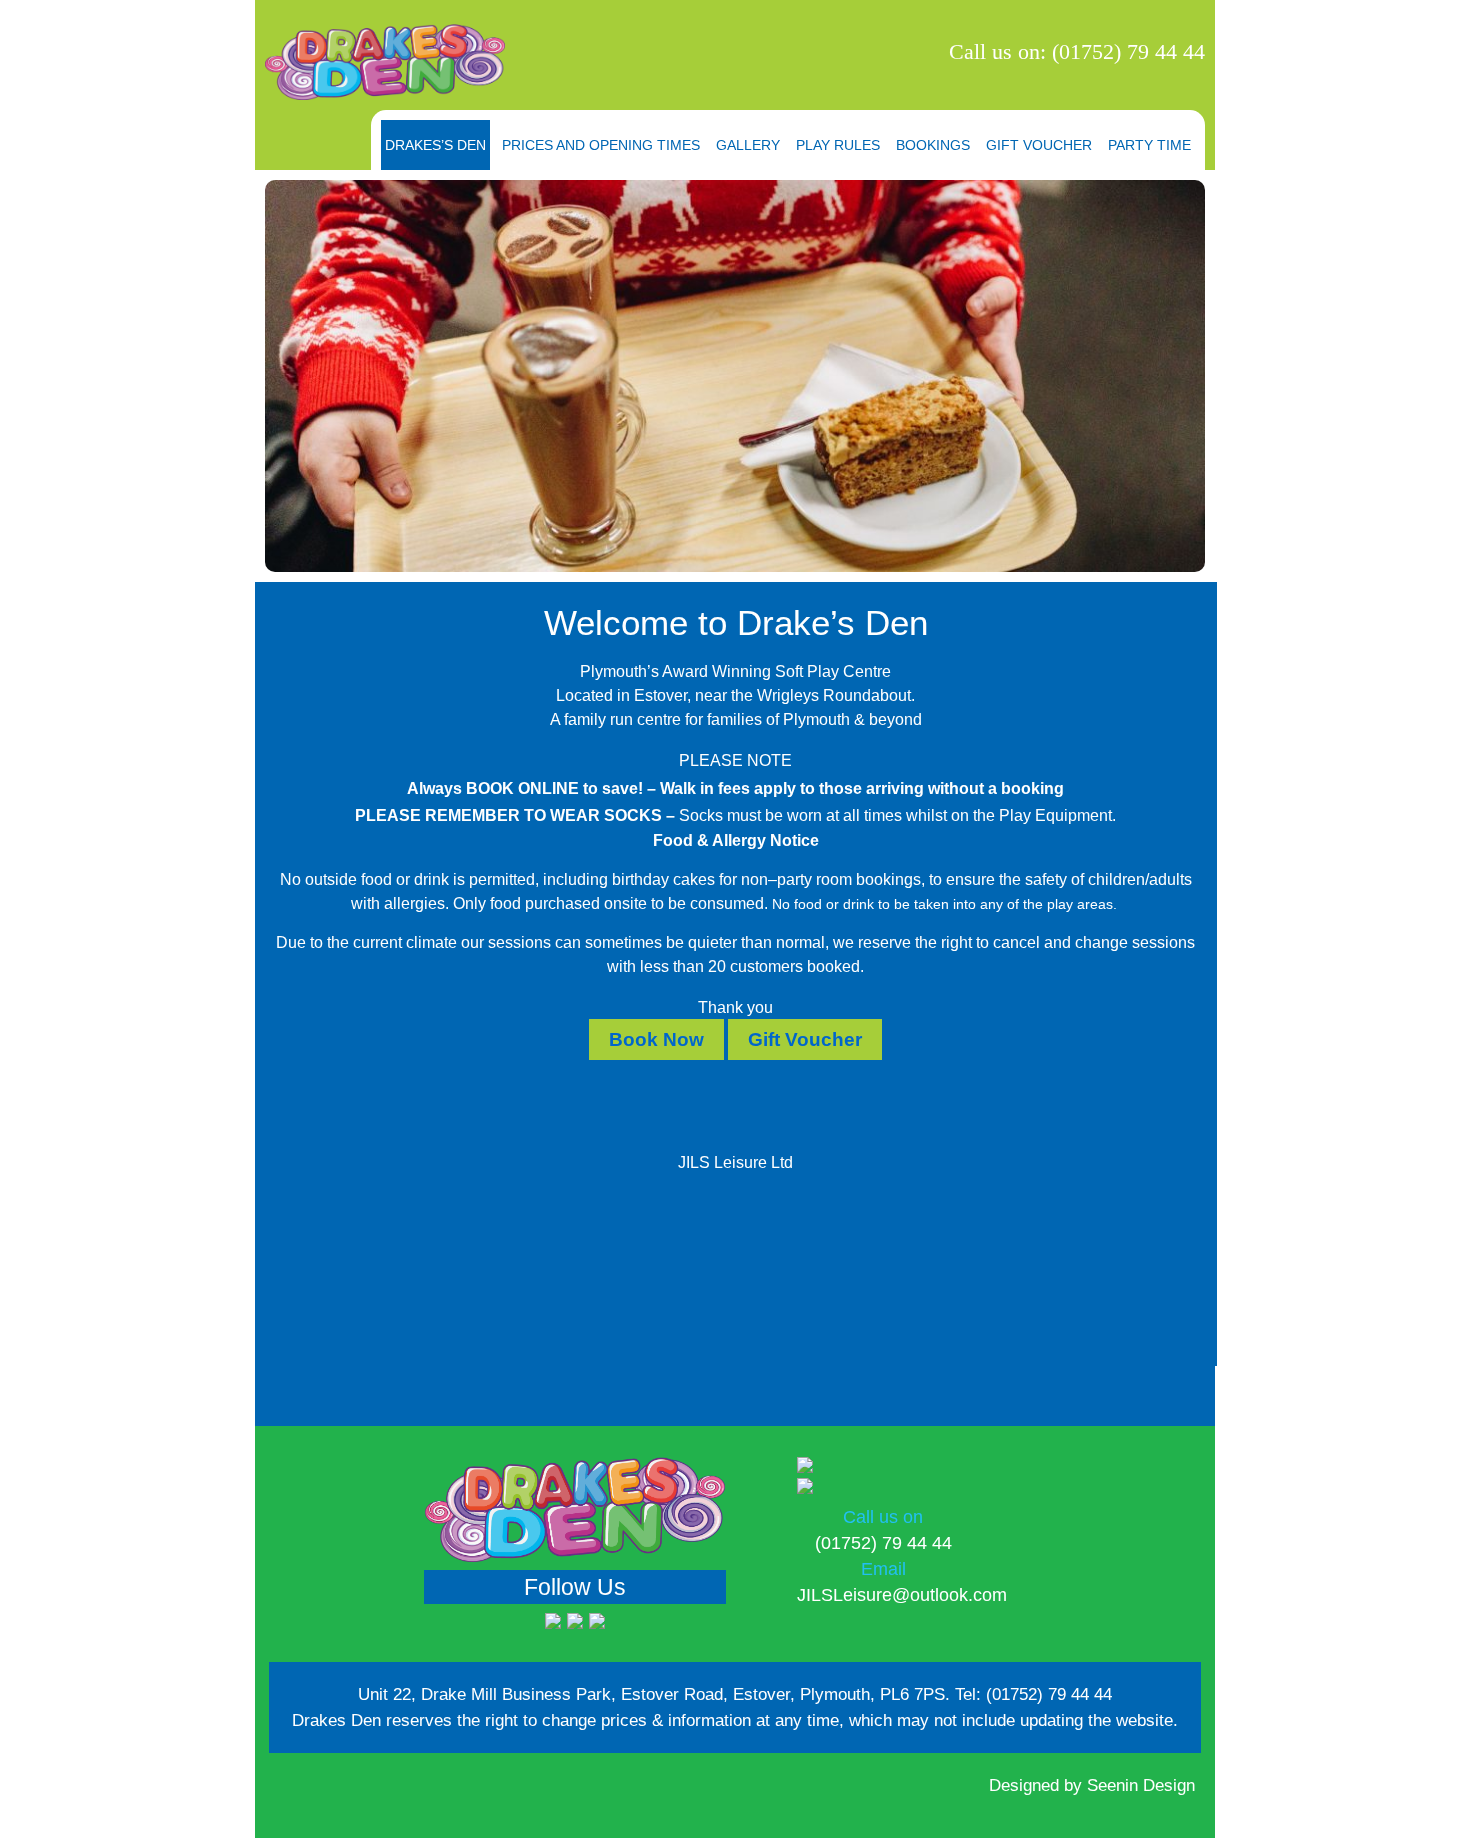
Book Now (656, 1039)
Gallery (748, 145)
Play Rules (838, 145)
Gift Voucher (1039, 145)
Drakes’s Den (435, 145)
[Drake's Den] (385, 62)
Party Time (1149, 145)
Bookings (933, 145)
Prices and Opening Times (601, 145)
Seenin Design (1141, 1785)
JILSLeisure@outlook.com (902, 1595)
